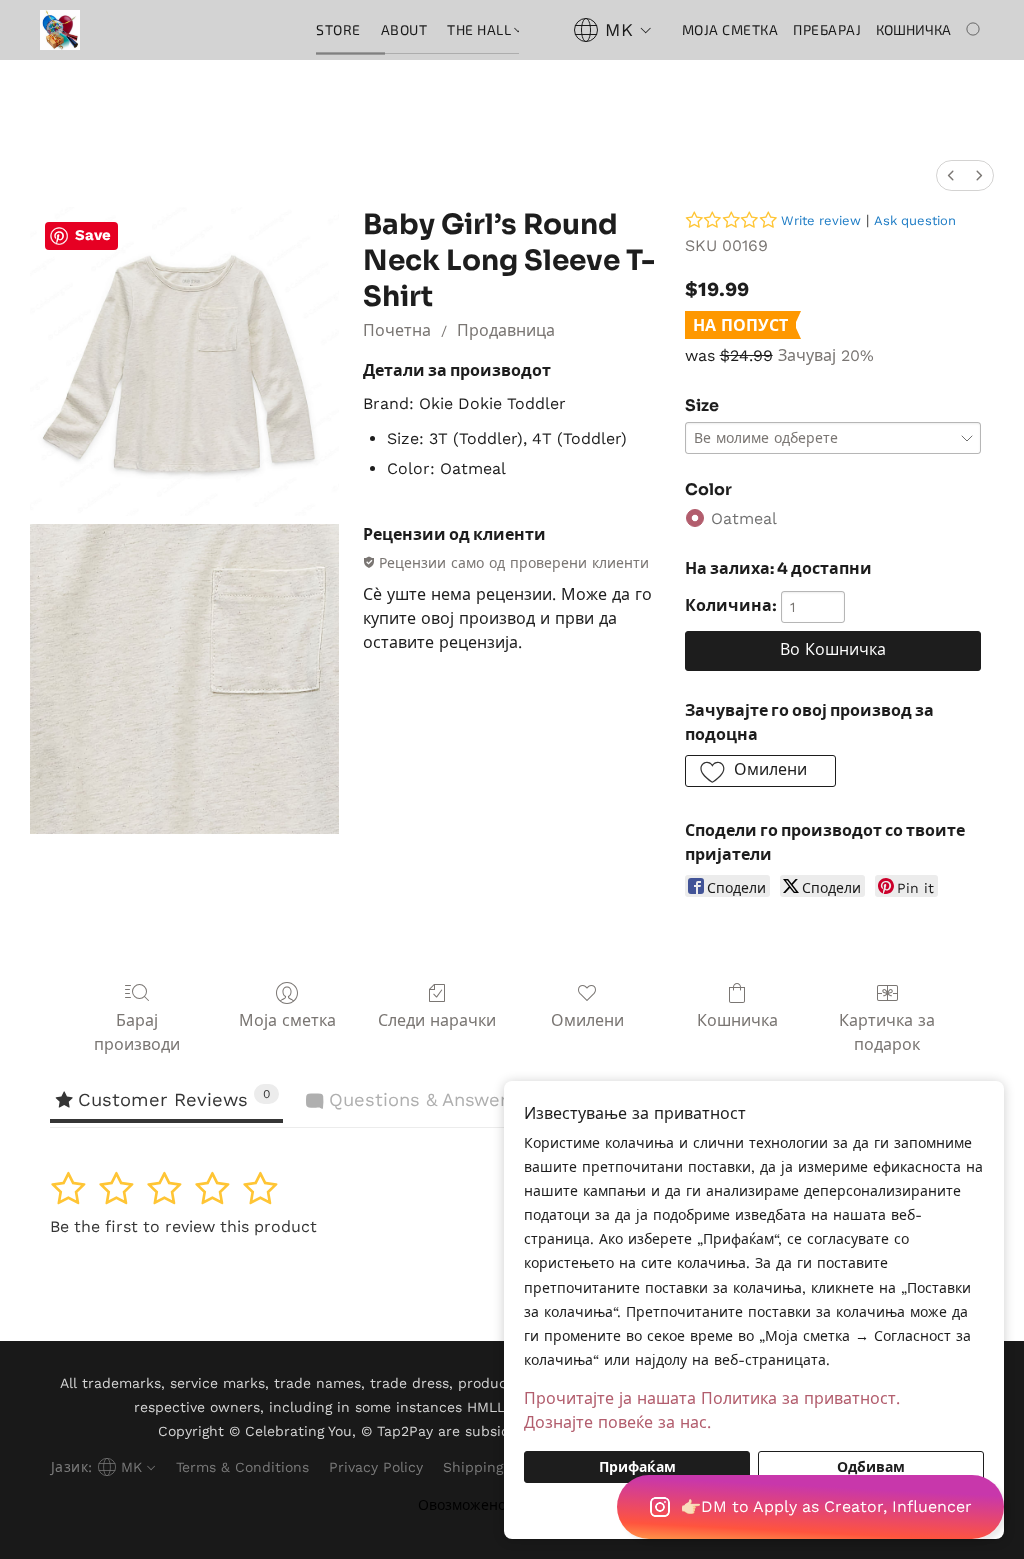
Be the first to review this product (183, 1226)
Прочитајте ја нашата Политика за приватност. (712, 1398)
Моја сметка (287, 1020)
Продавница (506, 330)
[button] (810, 1507)
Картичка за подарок (887, 1032)
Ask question (915, 220)
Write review (821, 220)
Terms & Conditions (242, 1467)
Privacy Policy (376, 1467)
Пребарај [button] (827, 29)
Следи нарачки (437, 1020)
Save (93, 235)
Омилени (587, 1020)
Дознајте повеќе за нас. (617, 1422)
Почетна (397, 330)
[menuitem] (951, 175)
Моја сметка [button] (730, 29)
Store (338, 29)
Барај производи (137, 1032)
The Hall (481, 29)
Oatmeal (744, 518)
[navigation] (612, 30)
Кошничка (737, 1020)
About (404, 29)
